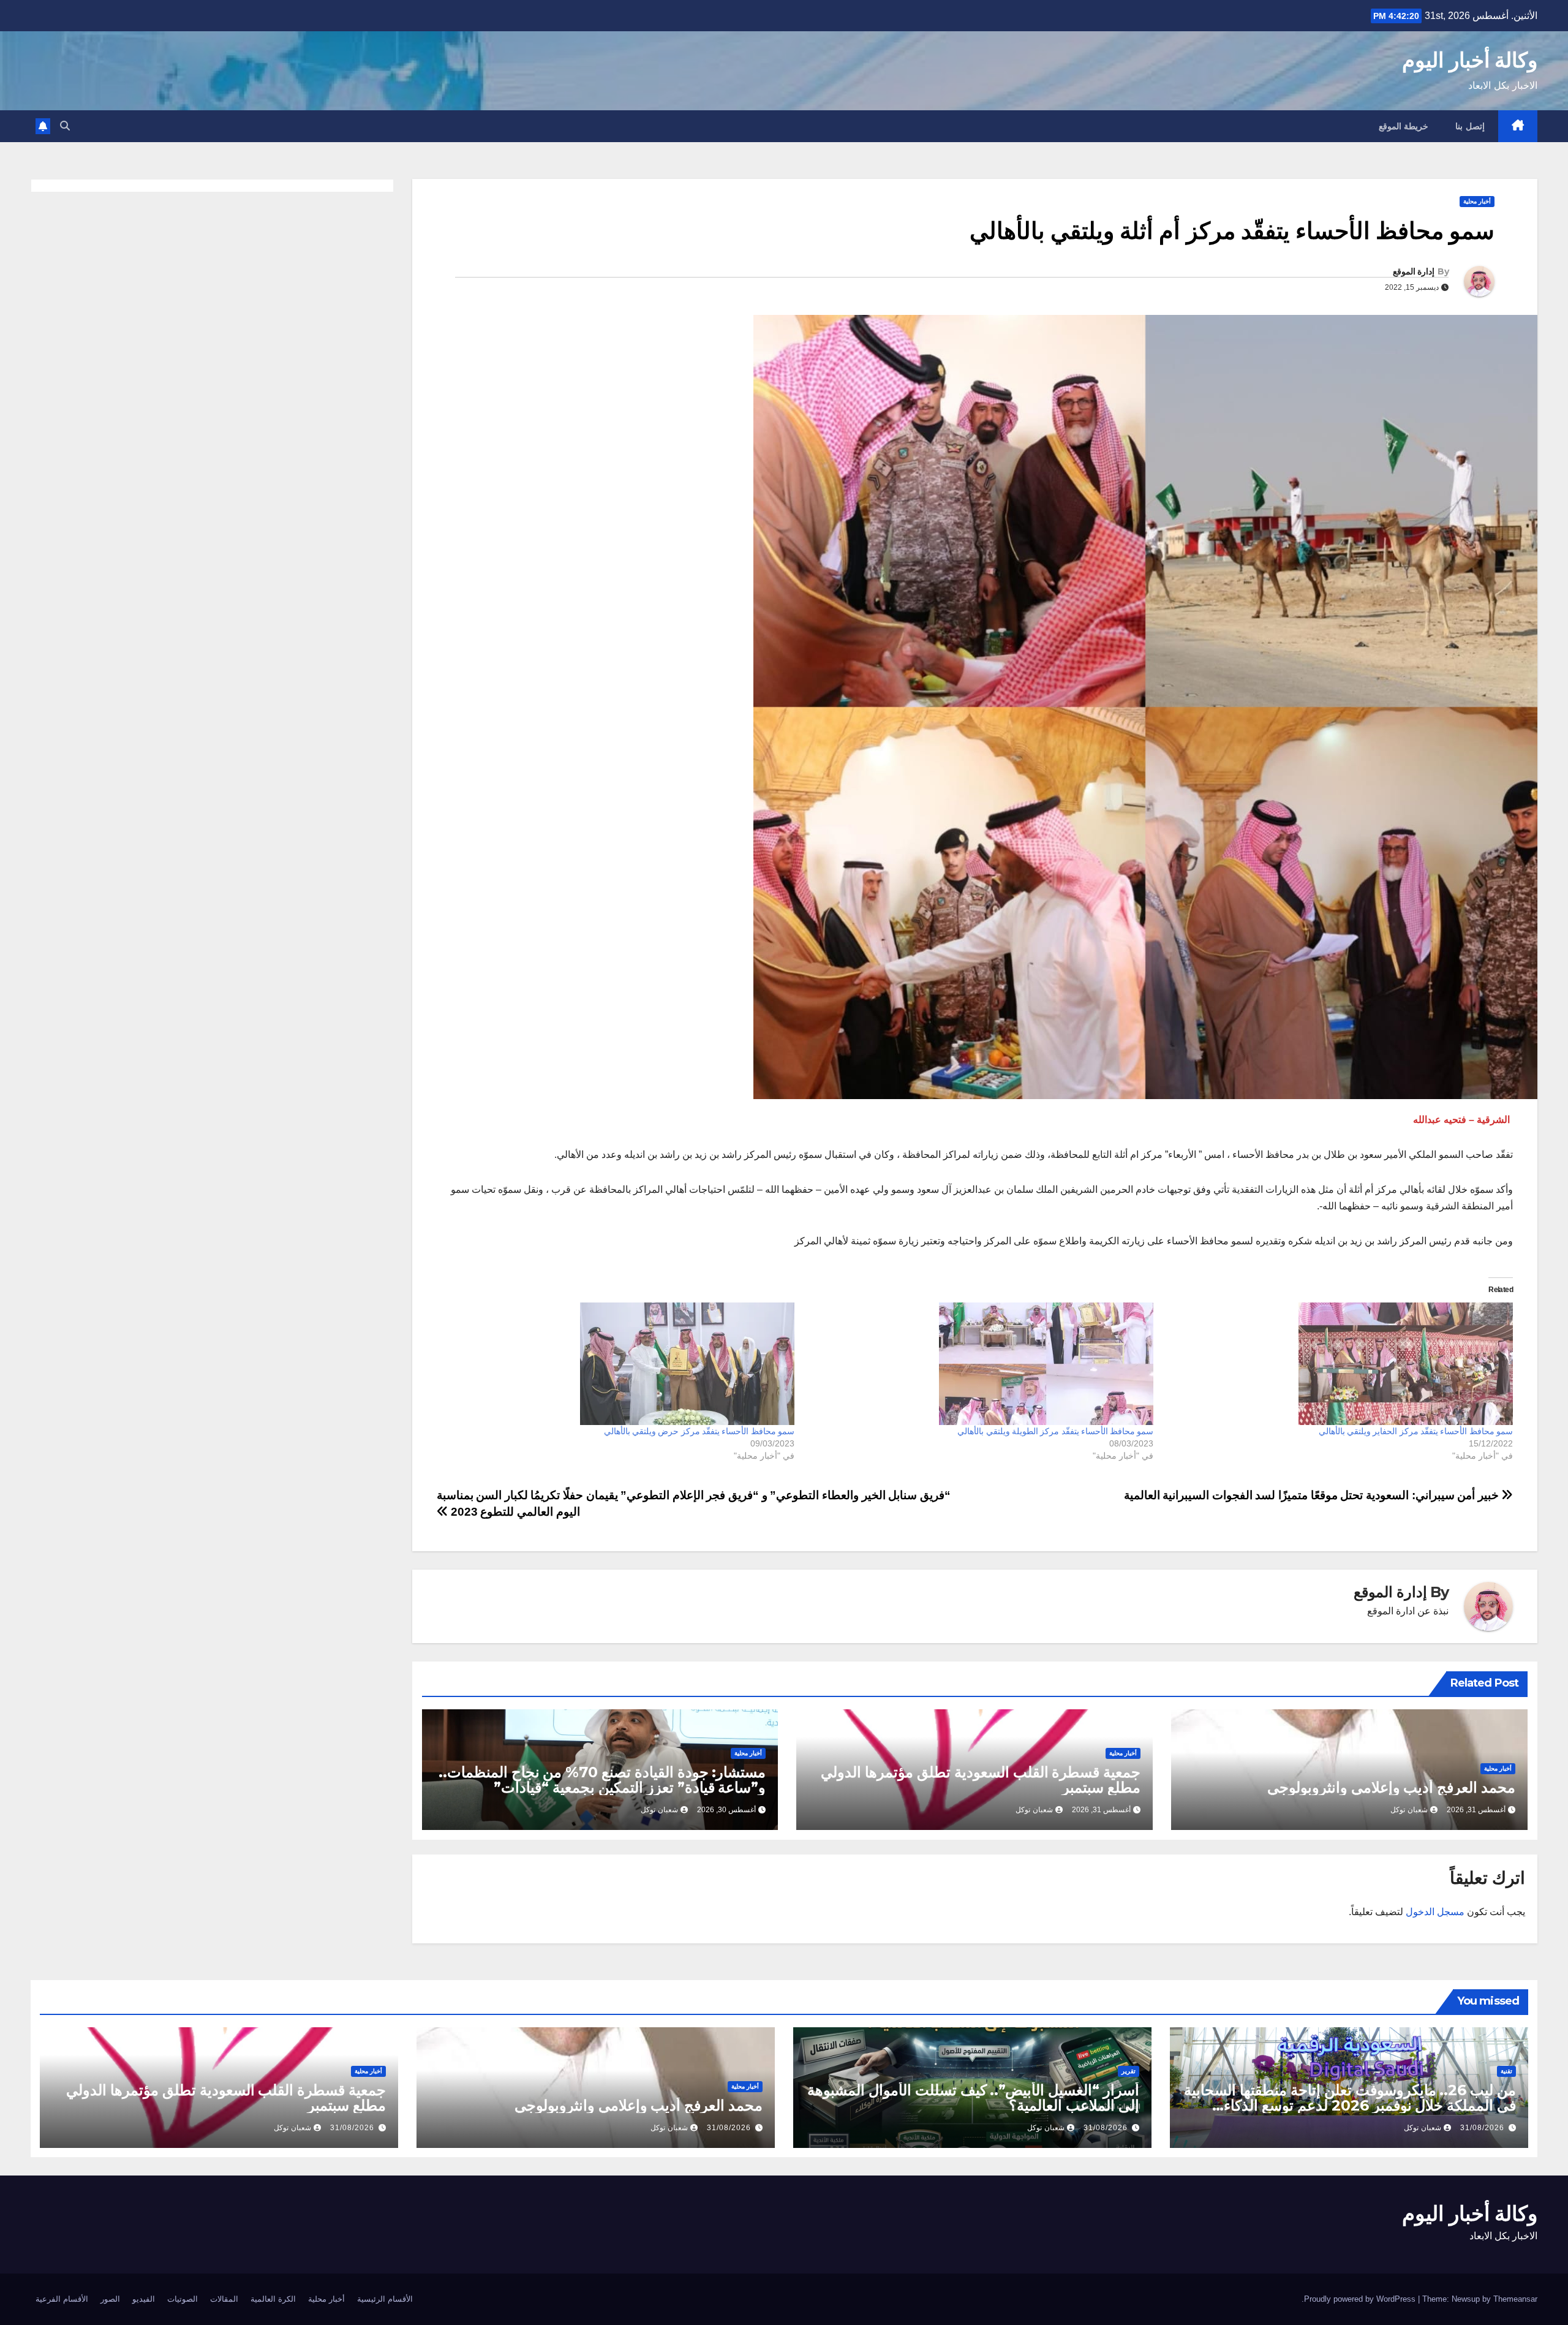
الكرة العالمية (273, 2299)
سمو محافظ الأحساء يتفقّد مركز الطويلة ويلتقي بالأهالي (1055, 1431)
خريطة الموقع (1404, 126)
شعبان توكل (1409, 1810)
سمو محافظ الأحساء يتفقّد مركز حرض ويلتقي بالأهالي (699, 1431)
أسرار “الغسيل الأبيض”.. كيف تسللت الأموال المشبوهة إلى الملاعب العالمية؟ (973, 2098)
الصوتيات (183, 2299)
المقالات (224, 2299)
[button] (65, 126)
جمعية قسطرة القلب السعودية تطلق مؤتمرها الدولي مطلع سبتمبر (981, 1780)
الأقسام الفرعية (62, 2299)
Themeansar (1515, 2299)
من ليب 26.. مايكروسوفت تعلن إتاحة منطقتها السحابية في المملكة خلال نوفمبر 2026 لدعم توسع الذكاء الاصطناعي (1350, 2105)
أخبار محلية (1477, 201)
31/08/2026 (1482, 2128)
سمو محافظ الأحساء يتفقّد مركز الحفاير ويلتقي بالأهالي (1416, 1431)
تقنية (1506, 2071)
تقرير (1129, 2071)
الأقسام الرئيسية (385, 2299)
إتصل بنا (1470, 126)
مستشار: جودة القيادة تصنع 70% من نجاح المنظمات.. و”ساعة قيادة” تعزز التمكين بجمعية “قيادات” (602, 1780)
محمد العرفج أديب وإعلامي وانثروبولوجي (1391, 1787)
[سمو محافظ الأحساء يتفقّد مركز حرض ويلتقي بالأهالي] (621, 1364)
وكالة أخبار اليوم (1470, 60)
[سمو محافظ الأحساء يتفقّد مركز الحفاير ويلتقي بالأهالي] (1339, 1364)
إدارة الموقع (1414, 271)
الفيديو (144, 2299)
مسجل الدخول (1435, 1912)
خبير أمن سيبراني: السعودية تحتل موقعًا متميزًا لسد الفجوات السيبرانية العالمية (1313, 1495)
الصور (110, 2299)
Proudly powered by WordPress (1361, 2299)
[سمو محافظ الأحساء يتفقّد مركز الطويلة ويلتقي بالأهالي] (980, 1364)
